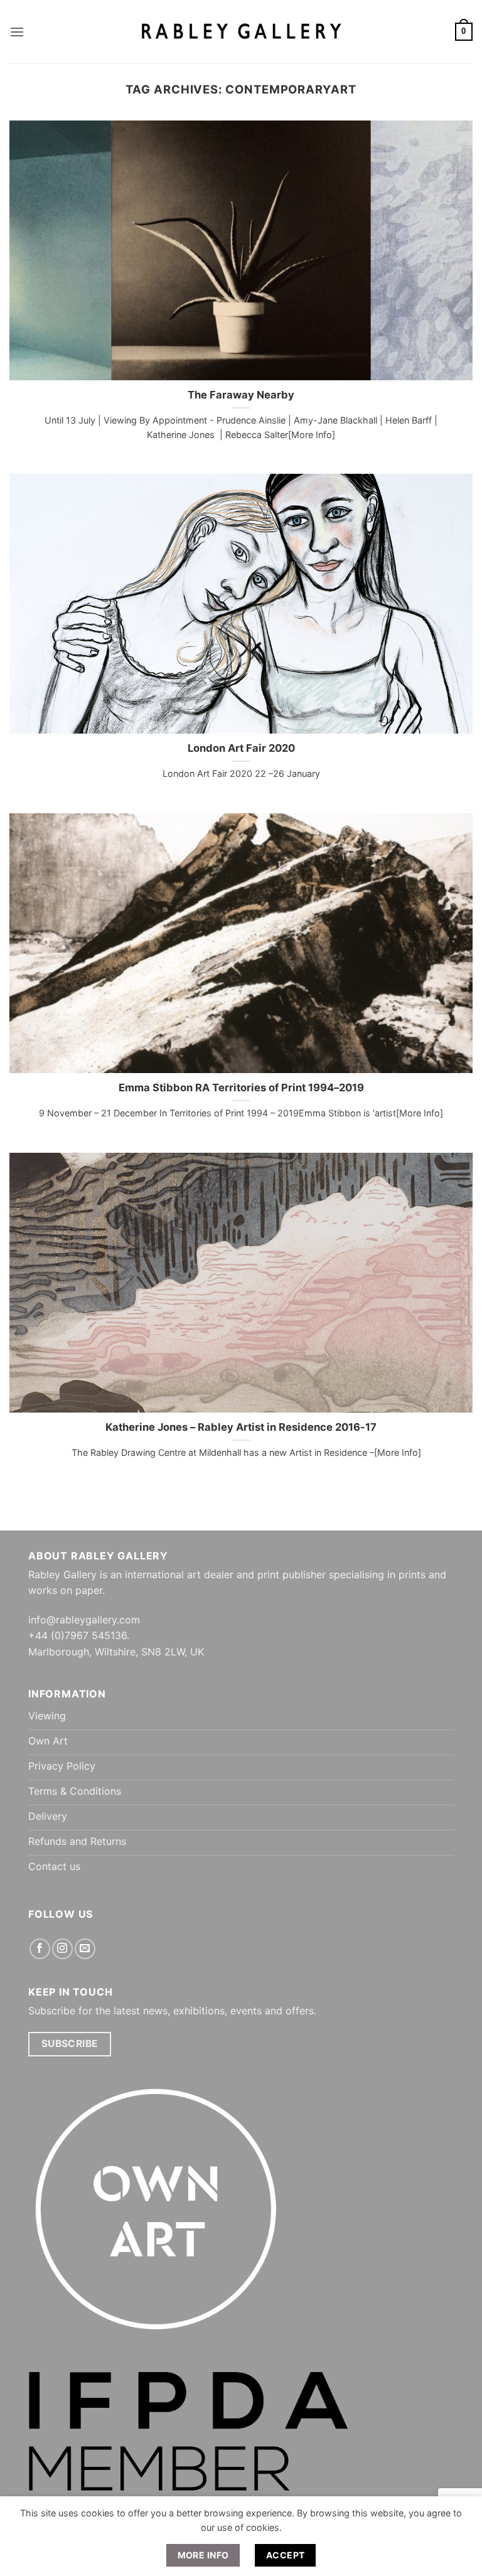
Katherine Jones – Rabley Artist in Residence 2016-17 (241, 1427)
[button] (17, 32)
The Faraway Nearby (241, 395)
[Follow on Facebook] (40, 1949)
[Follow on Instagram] (62, 1949)
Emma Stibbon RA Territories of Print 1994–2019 (241, 1088)
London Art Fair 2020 (241, 748)
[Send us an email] (85, 1949)
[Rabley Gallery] (241, 32)
